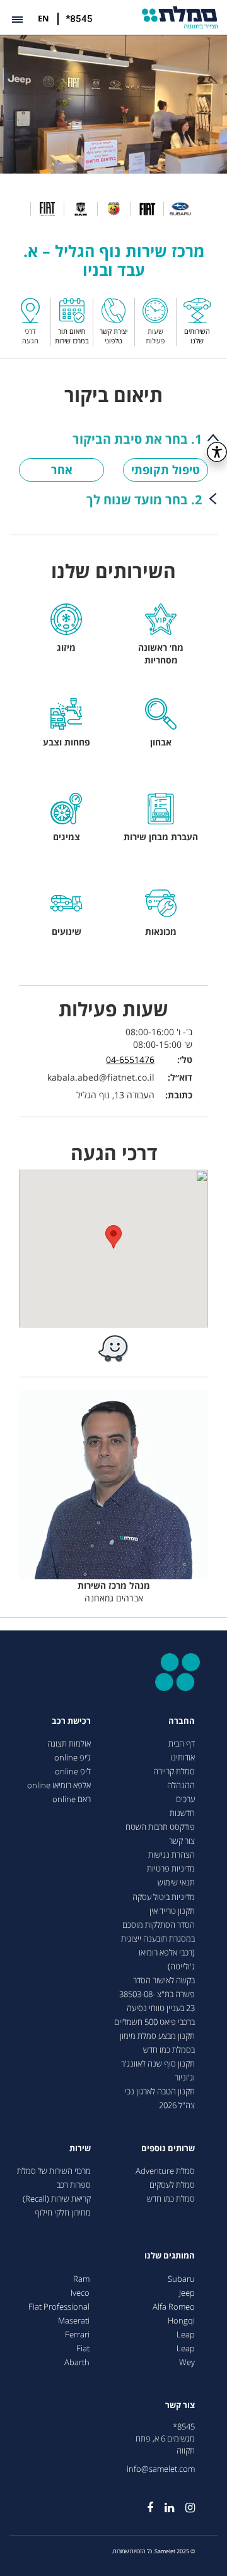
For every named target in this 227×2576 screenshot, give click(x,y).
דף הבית (182, 1744)
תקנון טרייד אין (172, 1911)
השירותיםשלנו (197, 336)
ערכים (185, 1799)
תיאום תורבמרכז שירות (72, 336)
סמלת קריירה (174, 1772)
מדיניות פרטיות (171, 1869)
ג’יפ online (73, 1758)
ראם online (72, 1799)
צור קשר (182, 1841)
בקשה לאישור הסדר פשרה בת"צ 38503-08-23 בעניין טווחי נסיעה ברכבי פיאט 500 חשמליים (154, 2001)
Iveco (80, 2293)
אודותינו (183, 1758)
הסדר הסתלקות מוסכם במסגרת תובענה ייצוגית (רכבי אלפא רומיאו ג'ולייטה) (158, 1946)
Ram (81, 2279)
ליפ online (73, 1772)
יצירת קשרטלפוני (113, 336)
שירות (80, 2148)
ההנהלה (181, 1785)
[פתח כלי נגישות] (217, 452)
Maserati (74, 2321)
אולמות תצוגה (69, 1744)
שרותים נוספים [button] (168, 2148)
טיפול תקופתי (166, 470)
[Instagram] (184, 2503)
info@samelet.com (161, 2469)
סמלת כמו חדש (171, 2199)
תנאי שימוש (176, 1883)
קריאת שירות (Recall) (57, 2199)
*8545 (79, 19)
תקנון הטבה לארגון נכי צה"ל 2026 (160, 2098)
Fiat (83, 2348)
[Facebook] (144, 2503)
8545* (184, 2427)
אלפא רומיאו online (59, 1785)
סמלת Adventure (165, 2171)
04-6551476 (130, 1059)
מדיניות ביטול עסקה (164, 1897)
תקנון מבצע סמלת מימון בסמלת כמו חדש (157, 2043)
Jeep (187, 2293)
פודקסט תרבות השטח (160, 1827)
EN (44, 18)
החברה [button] (182, 1721)
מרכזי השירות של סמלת (54, 2171)
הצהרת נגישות (172, 1855)
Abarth (77, 2362)
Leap (186, 2335)
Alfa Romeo (174, 2307)
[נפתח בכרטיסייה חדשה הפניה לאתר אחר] (113, 1348)
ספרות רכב (74, 2185)
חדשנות (182, 1813)
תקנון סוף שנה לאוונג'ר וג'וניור (158, 2071)
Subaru (181, 2279)
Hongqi (181, 2321)
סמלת (180, 17)
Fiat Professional (59, 2307)
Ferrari (77, 2335)
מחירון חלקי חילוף (63, 2213)
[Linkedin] (164, 2503)
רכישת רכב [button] (71, 1721)
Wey (187, 2362)
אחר (62, 470)
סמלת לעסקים (172, 2185)
